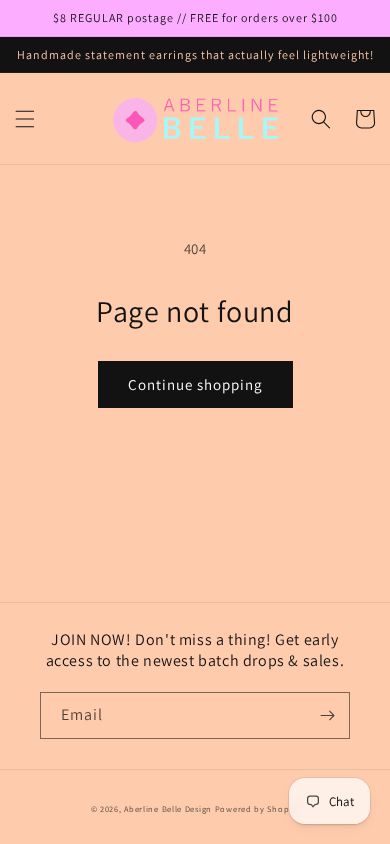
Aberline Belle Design (168, 808)
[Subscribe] (327, 715)
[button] (25, 119)
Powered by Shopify (257, 808)
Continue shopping (195, 384)
